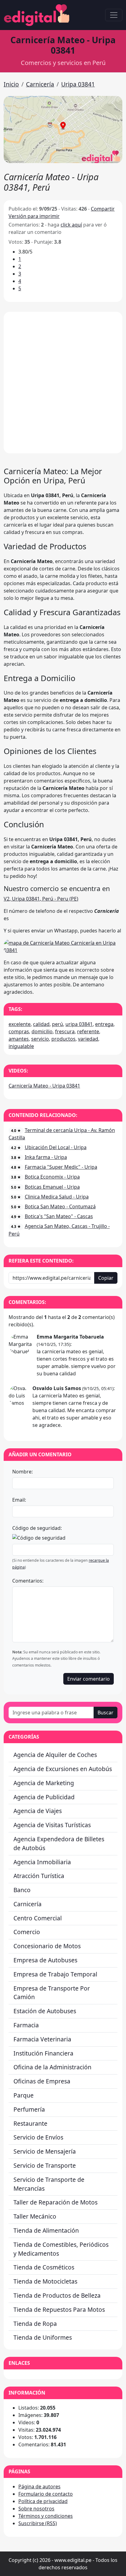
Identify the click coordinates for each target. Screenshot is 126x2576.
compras (19, 1031)
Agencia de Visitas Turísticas (52, 1825)
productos (63, 1039)
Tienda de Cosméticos (44, 2267)
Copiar (106, 1278)
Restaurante (30, 2123)
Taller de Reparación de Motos (56, 2202)
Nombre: (22, 1472)
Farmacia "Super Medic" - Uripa (61, 1167)
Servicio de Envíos (38, 2137)
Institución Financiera (43, 2053)
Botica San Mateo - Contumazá (60, 1206)
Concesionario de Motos (47, 1946)
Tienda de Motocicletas (45, 2281)
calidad (41, 1024)
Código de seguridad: (37, 1528)
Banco (22, 1890)
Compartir (103, 209)
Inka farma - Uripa (46, 1157)
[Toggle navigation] (114, 15)
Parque (24, 2095)
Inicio (11, 84)
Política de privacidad (43, 2501)
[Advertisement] (63, 383)
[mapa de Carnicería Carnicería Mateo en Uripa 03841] (63, 946)
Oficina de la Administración (52, 2067)
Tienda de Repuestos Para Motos (59, 2309)
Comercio (27, 1932)
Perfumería (29, 2109)
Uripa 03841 (78, 84)
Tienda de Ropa (35, 2324)
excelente (20, 1024)
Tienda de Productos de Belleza (57, 2295)
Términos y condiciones (46, 2516)
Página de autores (39, 2486)
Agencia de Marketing (44, 1783)
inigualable (21, 1046)
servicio (40, 1039)
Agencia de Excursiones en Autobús (63, 1769)
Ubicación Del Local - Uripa (56, 1147)
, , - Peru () (41, 899)
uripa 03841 (79, 1024)
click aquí (71, 225)
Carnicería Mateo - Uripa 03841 (44, 1086)
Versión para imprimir (34, 216)
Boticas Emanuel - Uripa (52, 1187)
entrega (104, 1024)
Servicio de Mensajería (45, 2151)
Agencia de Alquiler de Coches (55, 1755)
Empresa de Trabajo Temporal (55, 1974)
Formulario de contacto (46, 2494)
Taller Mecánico (35, 2216)
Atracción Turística (39, 1876)
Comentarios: (28, 1581)
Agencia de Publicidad (44, 1797)
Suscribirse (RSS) (38, 2523)
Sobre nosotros (36, 2509)
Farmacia (26, 2025)
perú (57, 1024)
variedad (88, 1039)
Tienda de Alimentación (46, 2230)
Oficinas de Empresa (42, 2081)
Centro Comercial (38, 1918)
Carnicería (40, 84)
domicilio (42, 1031)
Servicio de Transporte (45, 2165)
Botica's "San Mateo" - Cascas (59, 1216)
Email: (19, 1500)
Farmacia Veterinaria (42, 2039)
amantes (19, 1039)
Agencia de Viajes (38, 1811)
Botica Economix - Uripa (52, 1177)
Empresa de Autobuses (45, 1960)
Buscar (106, 1713)
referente (88, 1031)
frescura (65, 1031)
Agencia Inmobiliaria (42, 1862)
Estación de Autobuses (45, 2011)
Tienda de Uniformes (43, 2337)
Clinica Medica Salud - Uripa (57, 1197)
